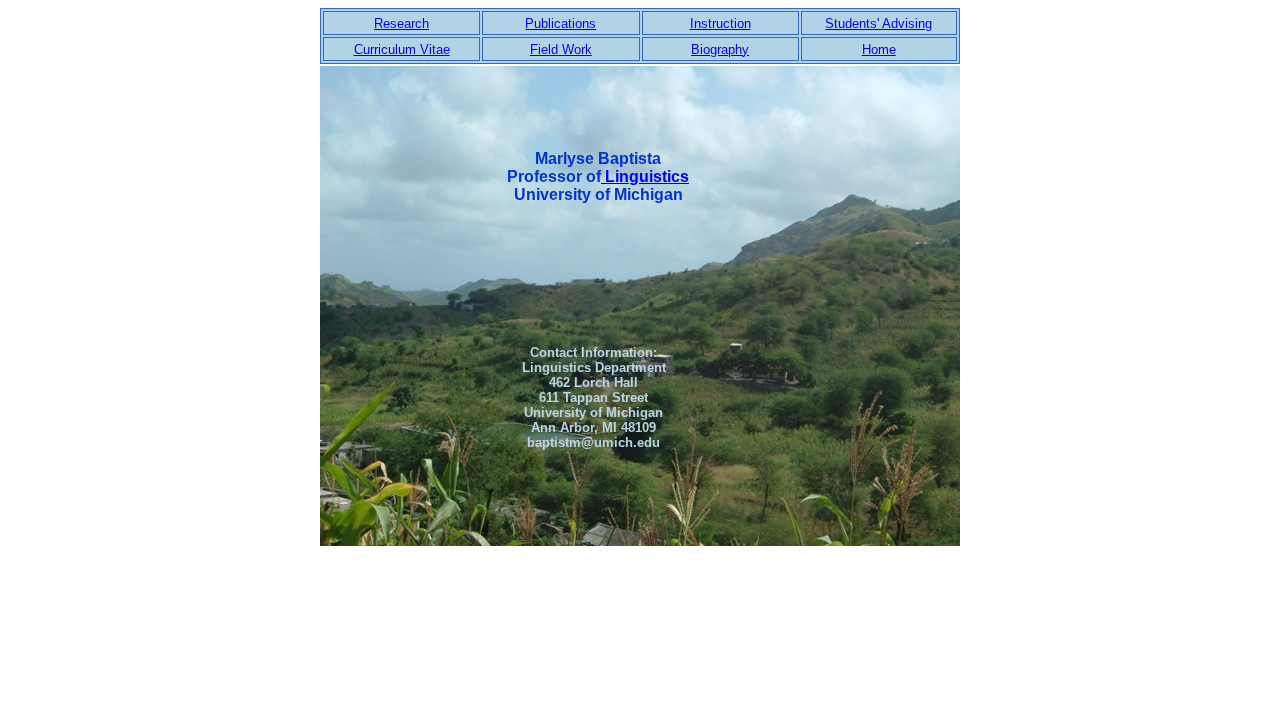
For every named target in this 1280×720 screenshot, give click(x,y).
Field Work (561, 49)
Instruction (720, 23)
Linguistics (645, 176)
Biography (720, 49)
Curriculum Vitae (402, 49)
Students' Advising (878, 23)
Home (879, 49)
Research (401, 23)
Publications (560, 23)
